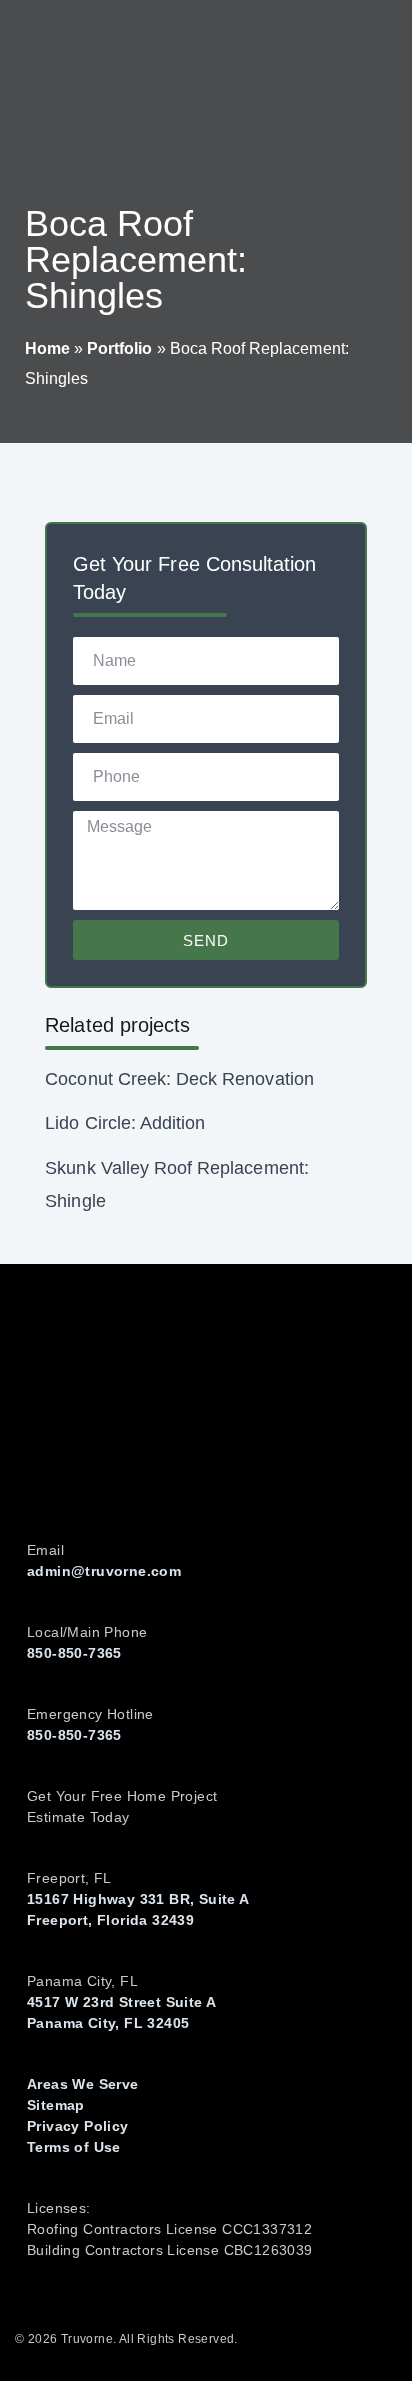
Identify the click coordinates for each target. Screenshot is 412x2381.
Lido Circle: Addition (125, 1123)
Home (47, 348)
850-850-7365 (74, 1653)
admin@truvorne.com (104, 1571)
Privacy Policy (78, 2126)
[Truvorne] (80, 90)
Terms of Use (74, 2147)
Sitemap (56, 2105)
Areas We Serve (83, 2084)
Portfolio (119, 348)
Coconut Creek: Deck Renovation (179, 1079)
